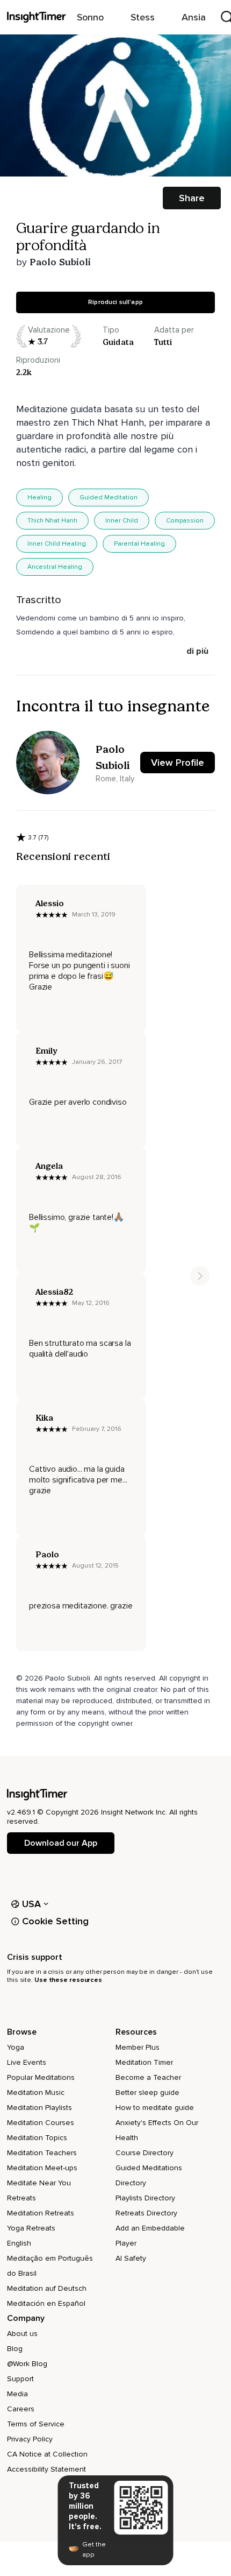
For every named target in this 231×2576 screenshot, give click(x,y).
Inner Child (122, 521)
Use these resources (68, 1980)
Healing (39, 497)
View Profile (178, 763)
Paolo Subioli (60, 262)
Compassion (185, 521)
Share (192, 198)
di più (197, 651)
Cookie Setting (55, 1921)
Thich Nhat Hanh (52, 521)
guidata (118, 342)
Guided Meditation (109, 497)
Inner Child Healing (57, 544)
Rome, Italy (115, 779)
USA (32, 1904)
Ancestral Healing (55, 567)
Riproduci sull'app (115, 302)
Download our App (60, 1843)
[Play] (115, 105)
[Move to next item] (200, 1276)
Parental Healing (139, 544)
